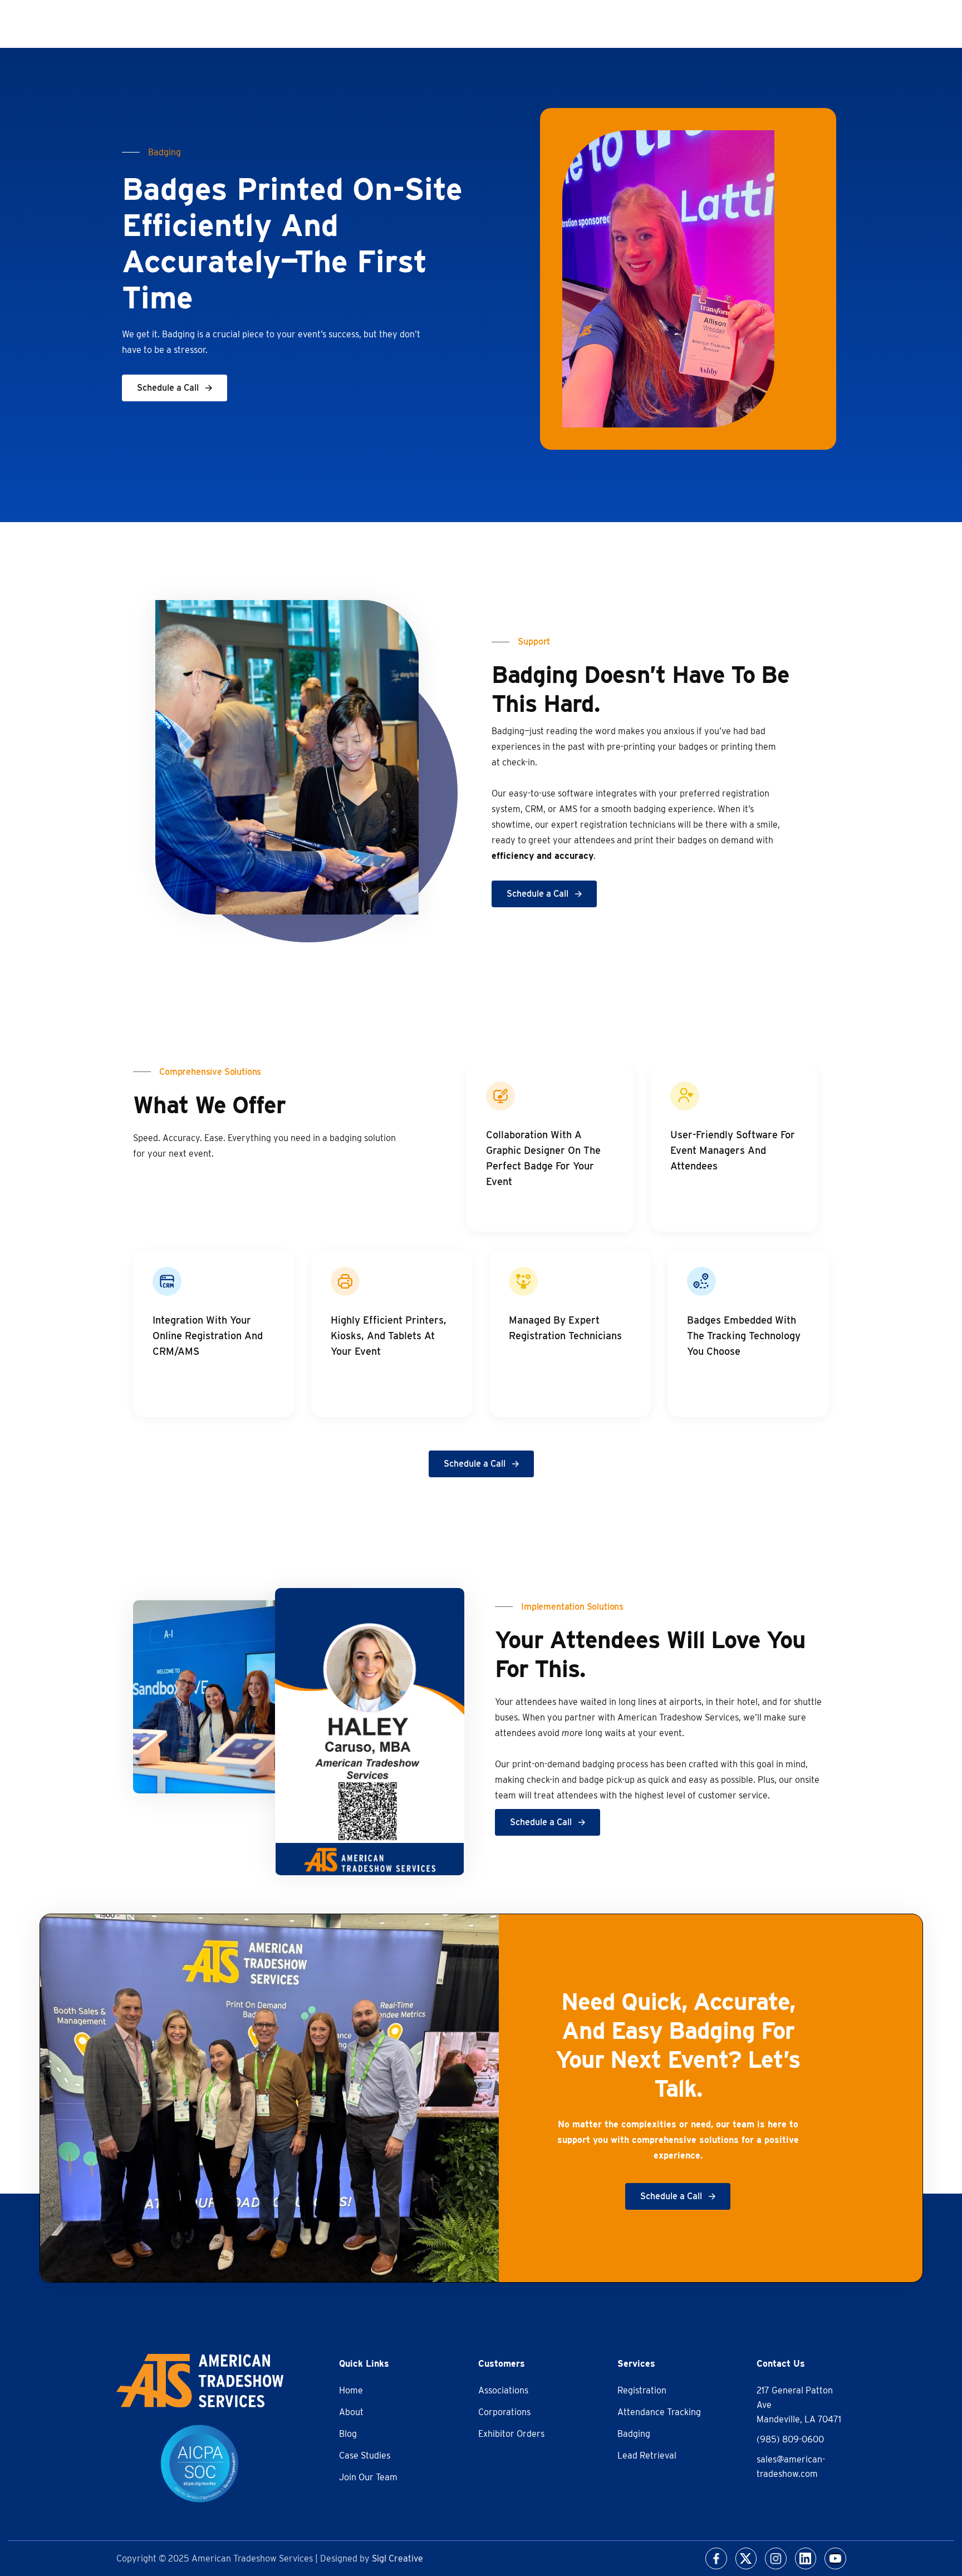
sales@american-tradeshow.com (791, 2467)
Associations (503, 2390)
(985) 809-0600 (790, 2439)
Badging (634, 2434)
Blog (348, 2434)
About (351, 2412)
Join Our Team (368, 2477)
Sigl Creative (397, 2558)
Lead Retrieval (647, 2455)
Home (351, 2390)
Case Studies (365, 2455)
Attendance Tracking (659, 2412)
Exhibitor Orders (511, 2434)
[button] (175, 388)
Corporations (504, 2412)
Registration (642, 2390)
